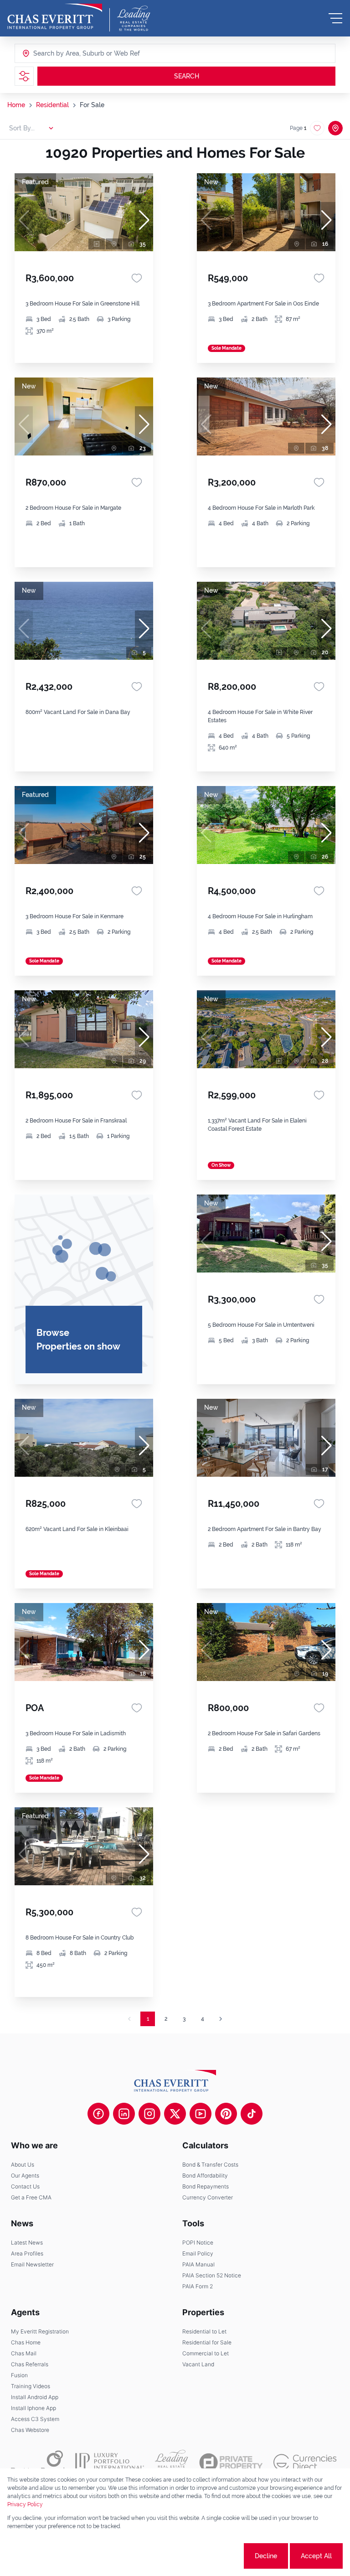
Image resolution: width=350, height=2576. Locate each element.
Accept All (316, 2556)
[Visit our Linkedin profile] (124, 2114)
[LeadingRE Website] (172, 2462)
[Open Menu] (335, 18)
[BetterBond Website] (38, 2462)
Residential (52, 105)
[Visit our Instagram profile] (149, 2114)
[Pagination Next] (221, 2019)
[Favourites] (137, 278)
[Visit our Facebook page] (98, 2114)
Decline (266, 2556)
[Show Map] (335, 128)
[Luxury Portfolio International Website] (110, 2462)
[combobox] (68, 53)
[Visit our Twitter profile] (175, 2114)
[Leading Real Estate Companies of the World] (134, 18)
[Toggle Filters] (24, 76)
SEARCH (187, 76)
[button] (144, 220)
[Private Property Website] (231, 2462)
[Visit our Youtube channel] (201, 2114)
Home (16, 105)
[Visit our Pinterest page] (226, 2114)
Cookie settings (208, 2556)
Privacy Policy (25, 2504)
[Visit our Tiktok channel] (252, 2114)
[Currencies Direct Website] (305, 2462)
